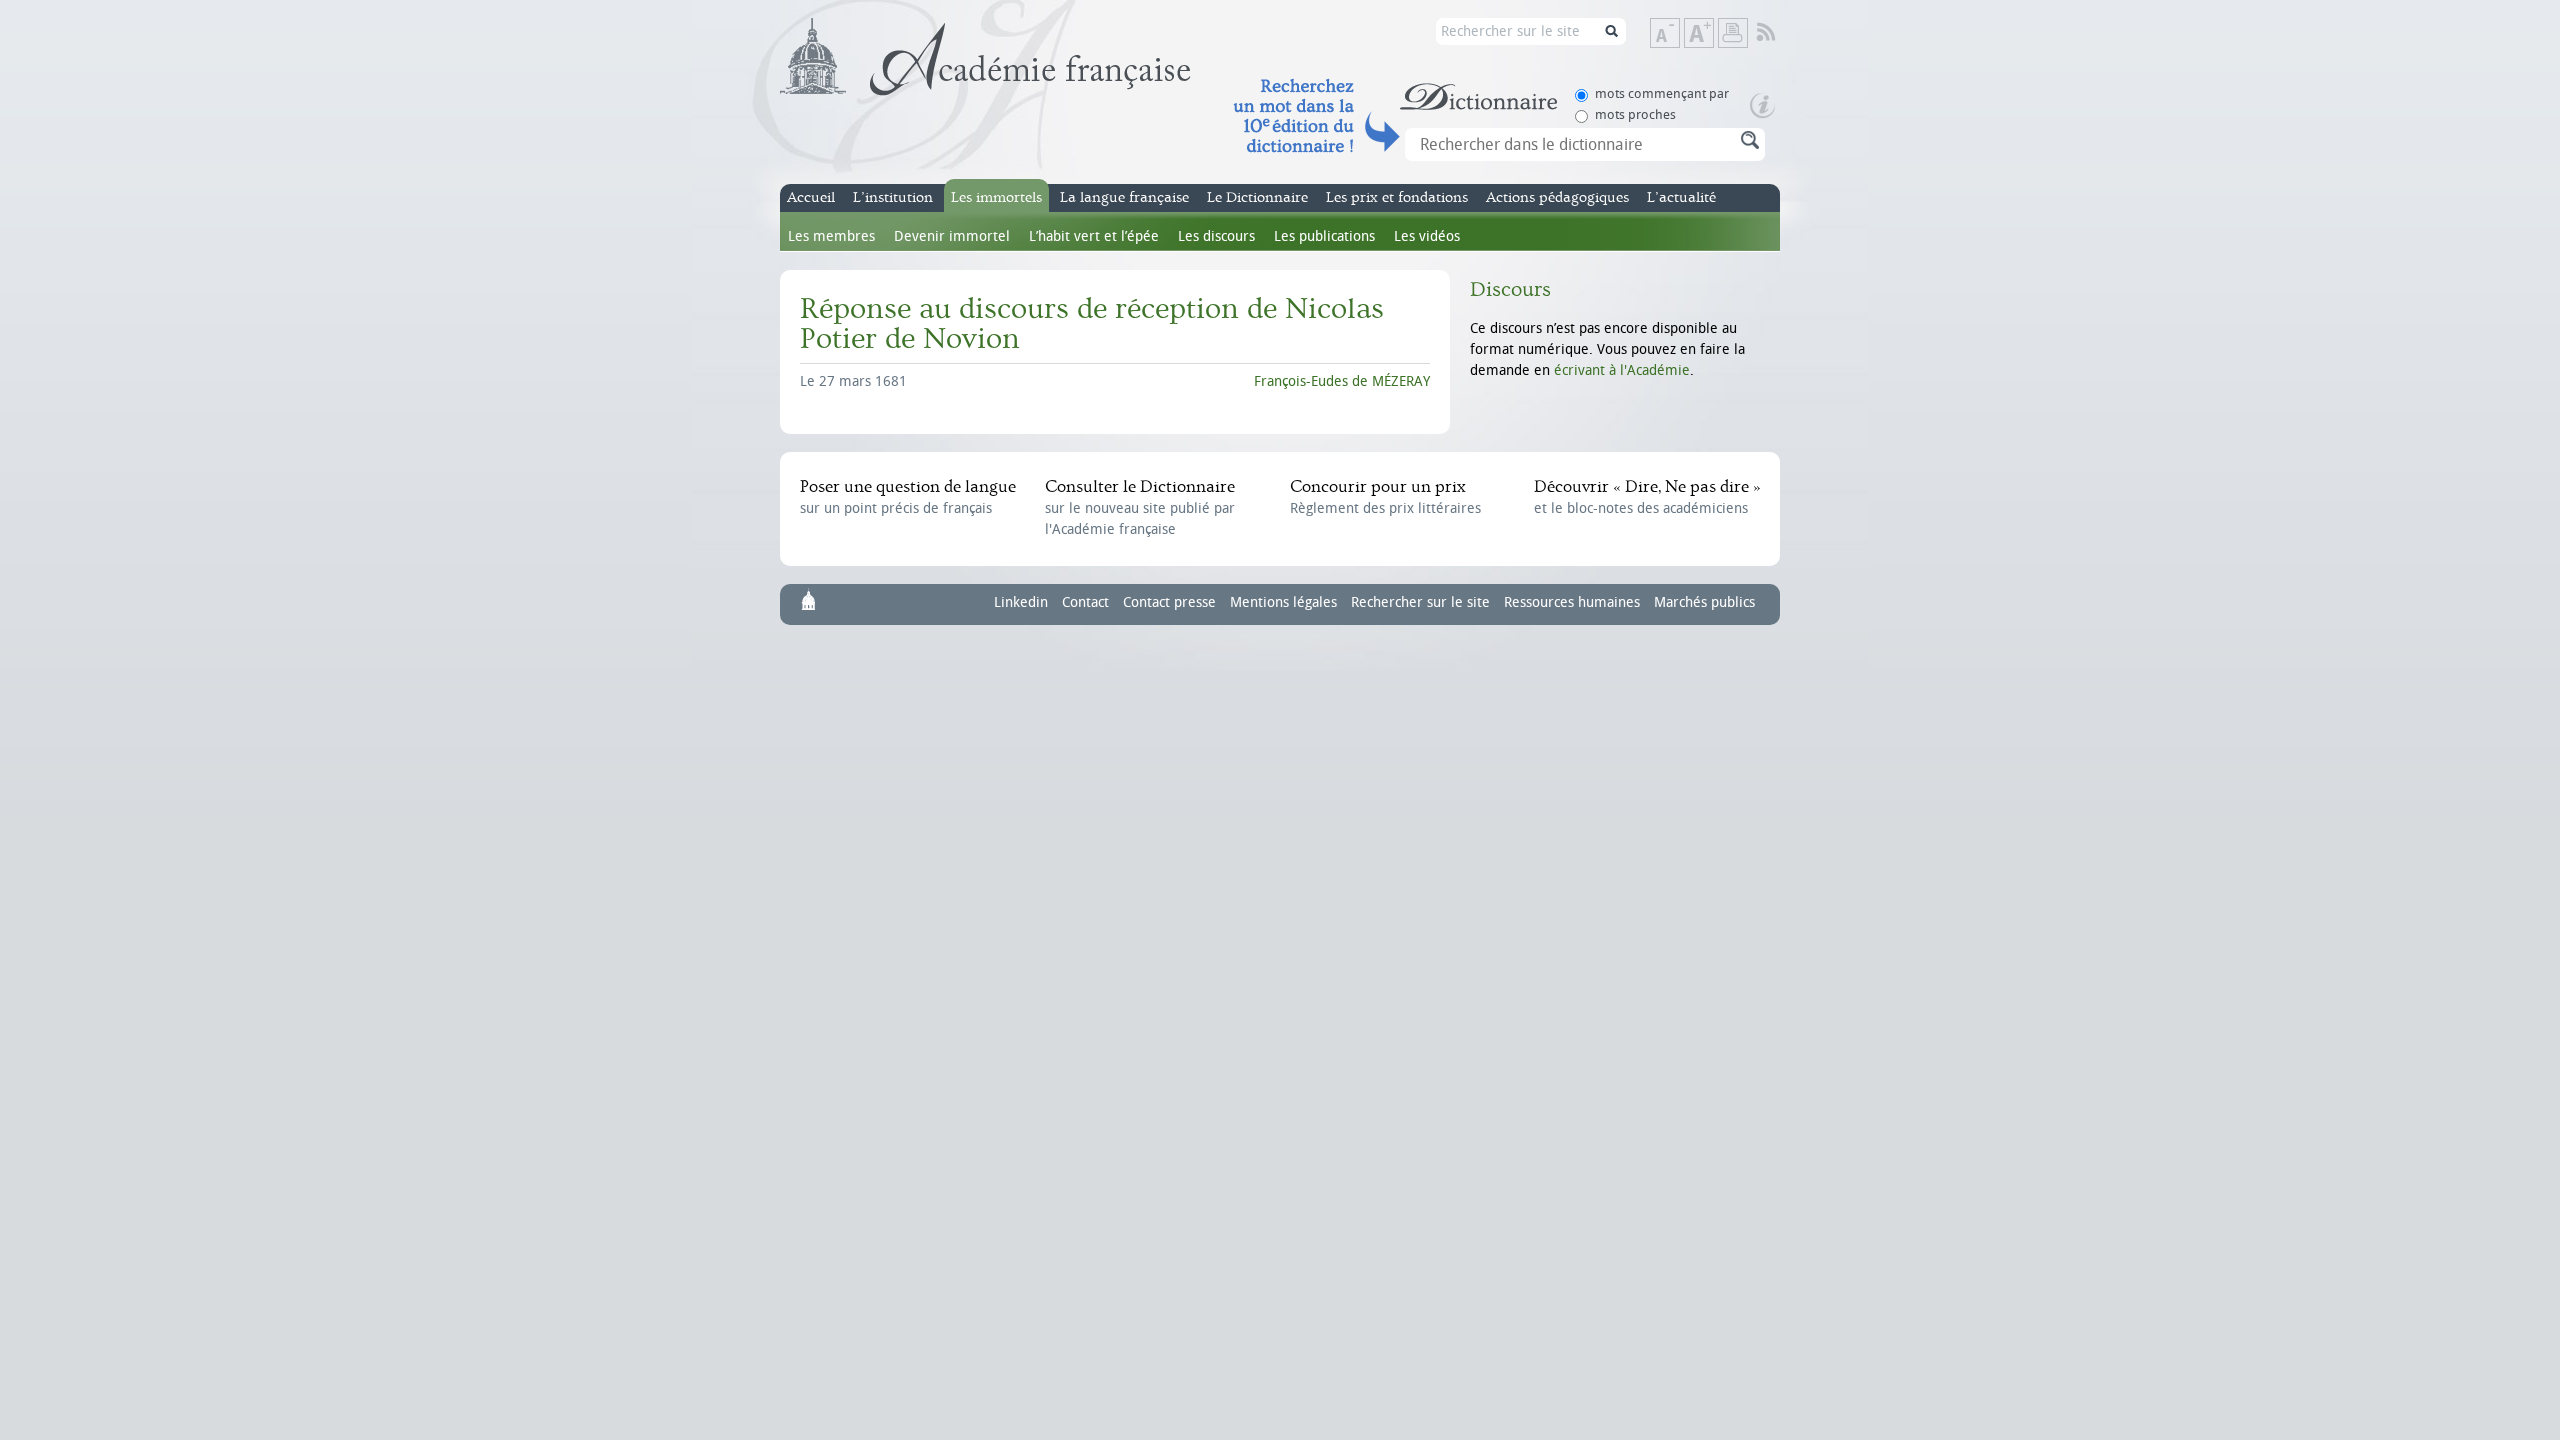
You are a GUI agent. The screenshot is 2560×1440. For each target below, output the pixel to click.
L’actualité (1681, 197)
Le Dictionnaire (1257, 197)
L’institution (893, 197)
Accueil (811, 197)
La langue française (1124, 197)
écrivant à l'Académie (1622, 370)
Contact (1085, 602)
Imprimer (1733, 33)
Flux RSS (1779, 33)
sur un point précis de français (908, 497)
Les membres (831, 236)
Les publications (1324, 236)
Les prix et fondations (1397, 197)
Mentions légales (1283, 602)
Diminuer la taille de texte (1679, 34)
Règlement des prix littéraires (1385, 497)
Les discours (1216, 236)
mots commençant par (1662, 93)
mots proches (1635, 114)
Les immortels (996, 197)
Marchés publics (1704, 602)
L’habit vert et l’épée (1094, 236)
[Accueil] (985, 57)
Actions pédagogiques (1557, 197)
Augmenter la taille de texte (1713, 34)
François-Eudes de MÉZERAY (1342, 381)
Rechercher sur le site (1420, 602)
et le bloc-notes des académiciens (1647, 497)
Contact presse (1169, 602)
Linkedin (1021, 602)
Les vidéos (1427, 236)
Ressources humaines (1572, 602)
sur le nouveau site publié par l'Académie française (1140, 507)
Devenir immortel (952, 236)
